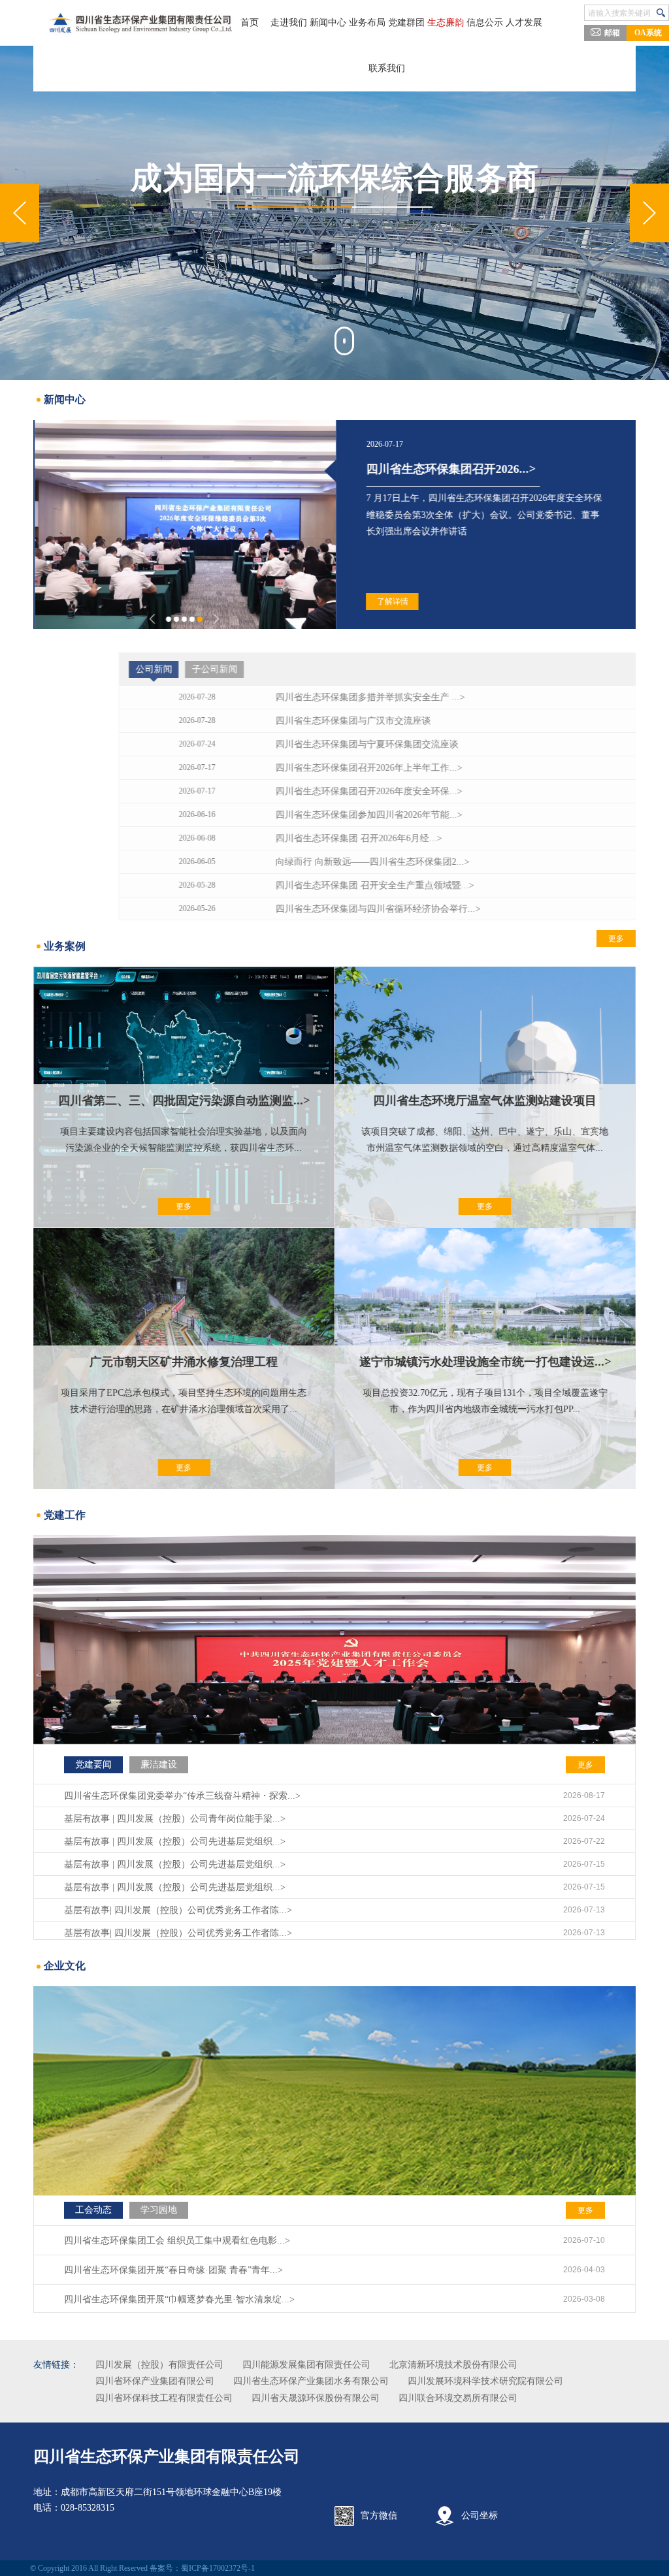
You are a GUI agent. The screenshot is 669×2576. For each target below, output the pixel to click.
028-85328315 (88, 2508)
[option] (334, 213)
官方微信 (379, 2516)
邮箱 (612, 33)
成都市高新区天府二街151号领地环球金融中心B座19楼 (171, 2492)
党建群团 (406, 23)
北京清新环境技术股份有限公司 (453, 2365)
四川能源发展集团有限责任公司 (306, 2365)
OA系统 (648, 33)
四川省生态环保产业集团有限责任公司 (167, 2456)
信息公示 (485, 23)
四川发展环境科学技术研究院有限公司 (485, 2381)
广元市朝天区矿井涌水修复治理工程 (184, 1362)
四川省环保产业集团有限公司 (155, 2381)
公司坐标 (480, 2516)
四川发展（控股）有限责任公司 (159, 2365)
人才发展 (524, 23)
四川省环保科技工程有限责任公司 (164, 2398)
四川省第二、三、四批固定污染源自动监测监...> (184, 1101)
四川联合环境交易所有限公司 (458, 2398)
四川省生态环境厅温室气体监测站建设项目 (485, 1101)
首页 (250, 23)
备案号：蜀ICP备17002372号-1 (202, 2568)
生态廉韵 (446, 23)
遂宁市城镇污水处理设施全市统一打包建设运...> (485, 1362)
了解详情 (391, 602)
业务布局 (367, 23)
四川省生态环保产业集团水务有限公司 (311, 2381)
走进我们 (289, 23)
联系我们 (387, 68)
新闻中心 (328, 23)
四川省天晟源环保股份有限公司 (316, 2398)
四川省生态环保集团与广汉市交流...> (461, 469)
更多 (602, 669)
